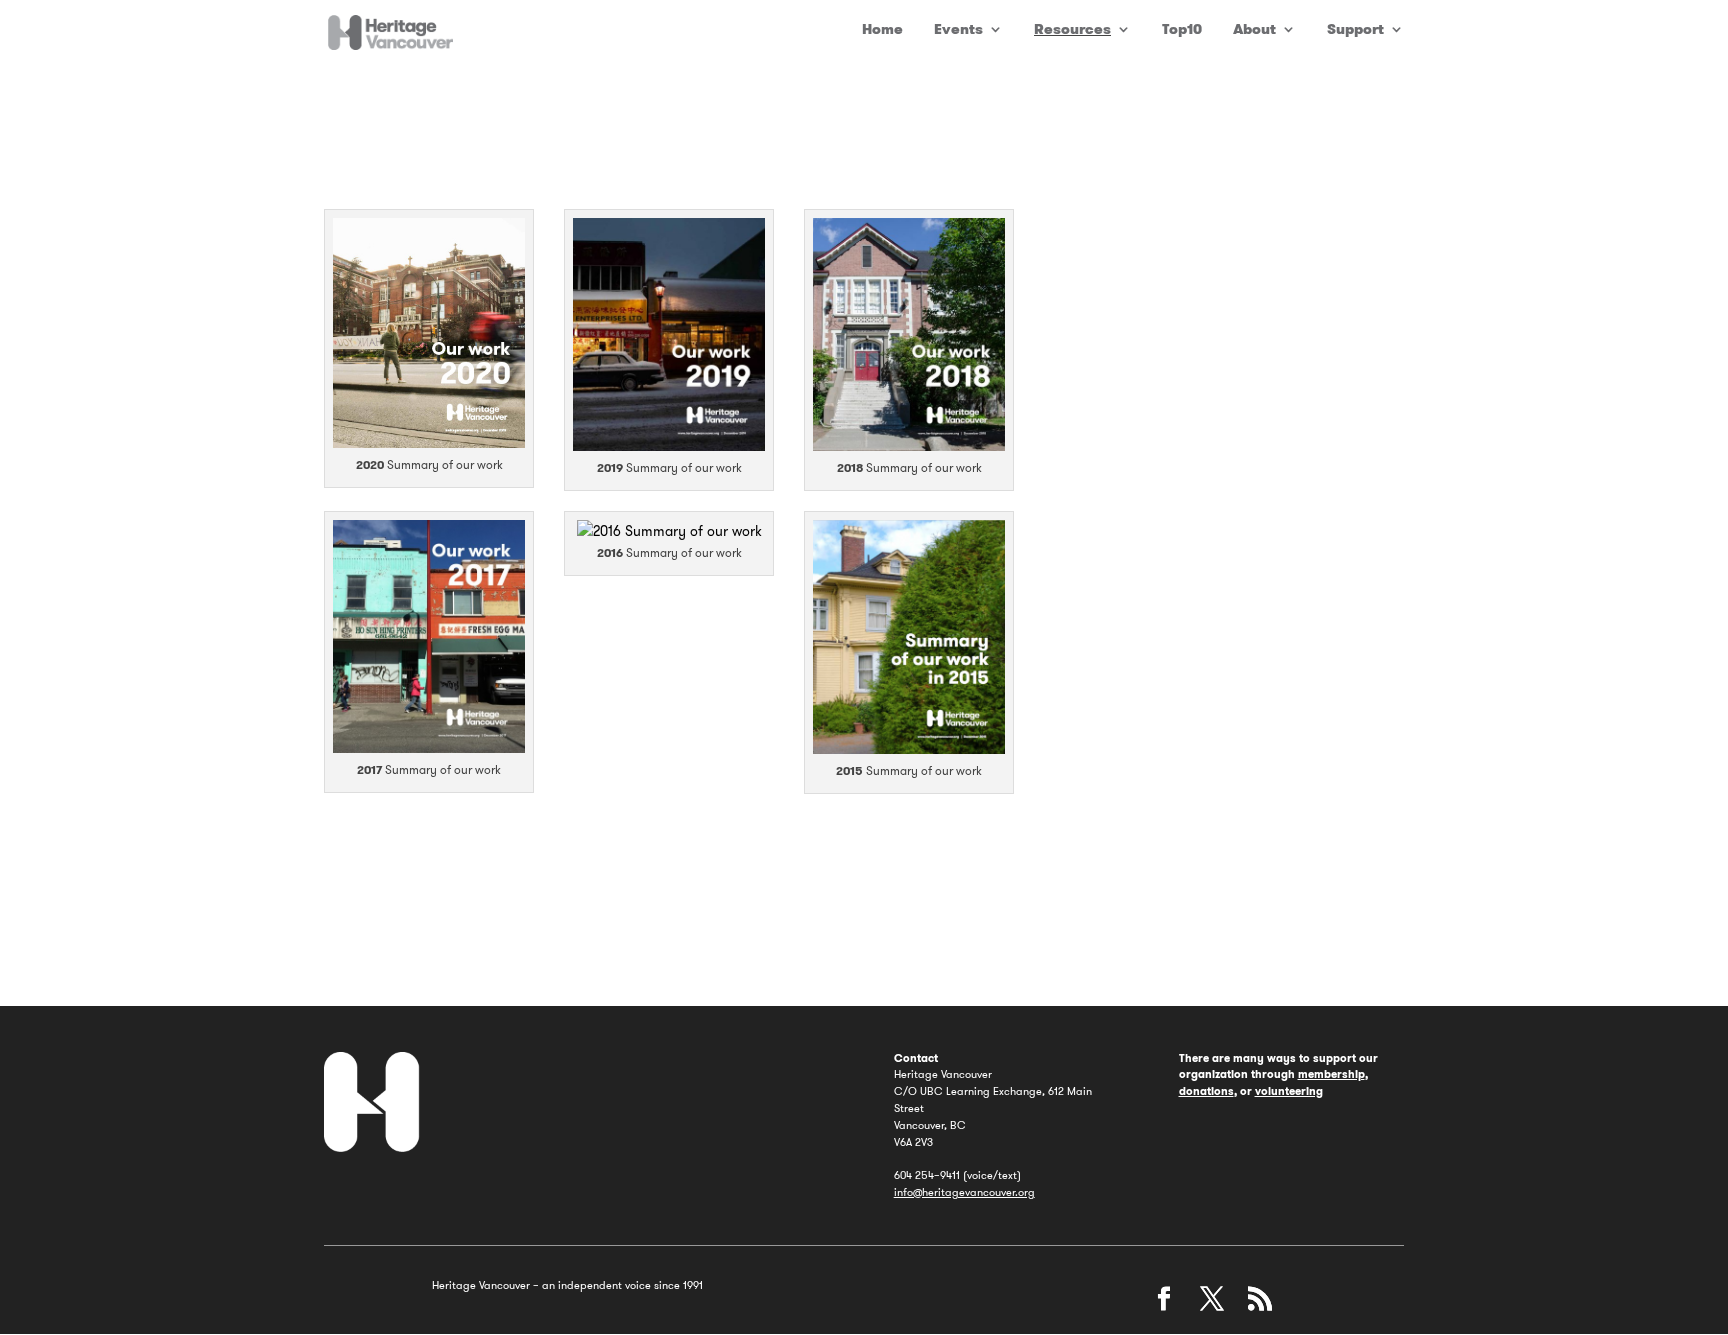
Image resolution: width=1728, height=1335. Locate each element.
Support (1355, 30)
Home (882, 30)
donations (1206, 1091)
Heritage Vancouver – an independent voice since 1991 (567, 1285)
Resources (1072, 30)
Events (958, 30)
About (1254, 30)
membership (1331, 1074)
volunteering (1289, 1091)
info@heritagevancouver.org (964, 1192)
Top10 (1182, 30)
